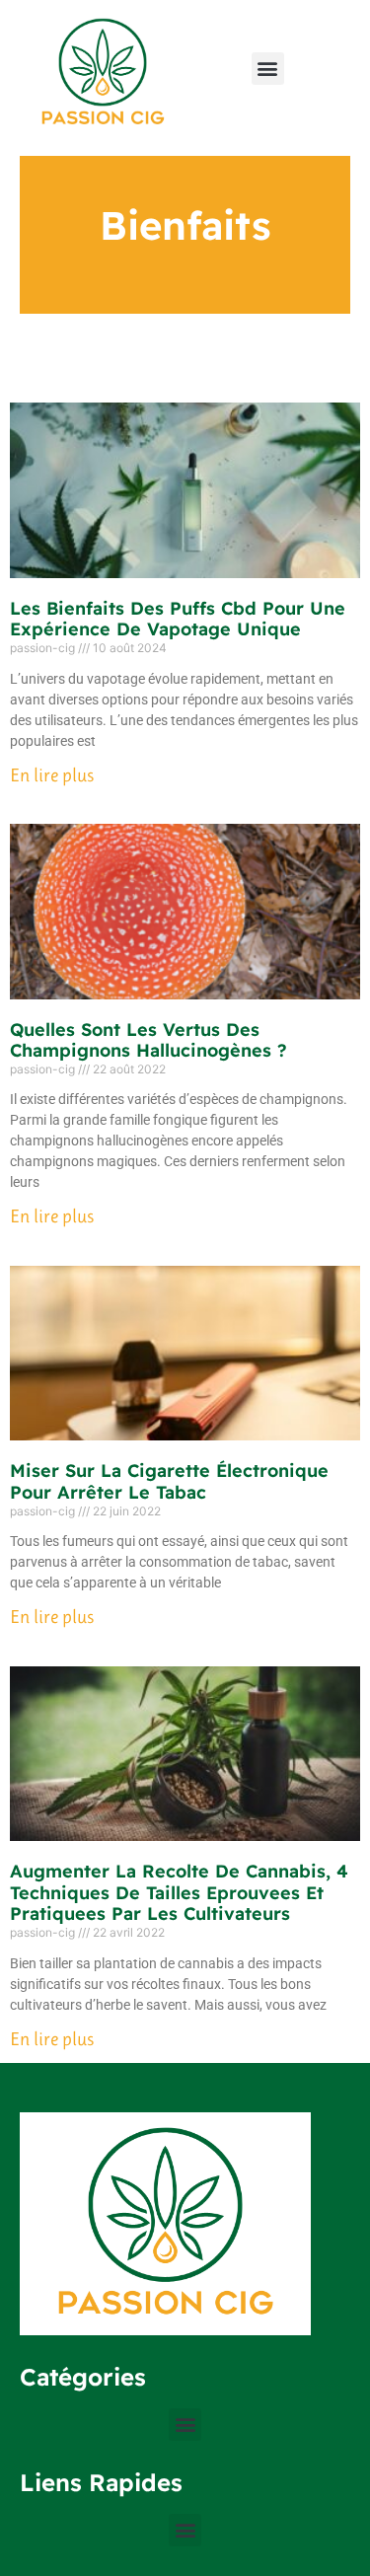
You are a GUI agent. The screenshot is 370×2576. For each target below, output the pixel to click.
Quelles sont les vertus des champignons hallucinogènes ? (148, 1040)
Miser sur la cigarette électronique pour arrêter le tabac (169, 1481)
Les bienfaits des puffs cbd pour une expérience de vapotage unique (178, 619)
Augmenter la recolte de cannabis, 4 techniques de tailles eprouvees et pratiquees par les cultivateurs (179, 1892)
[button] (268, 69)
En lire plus (52, 775)
